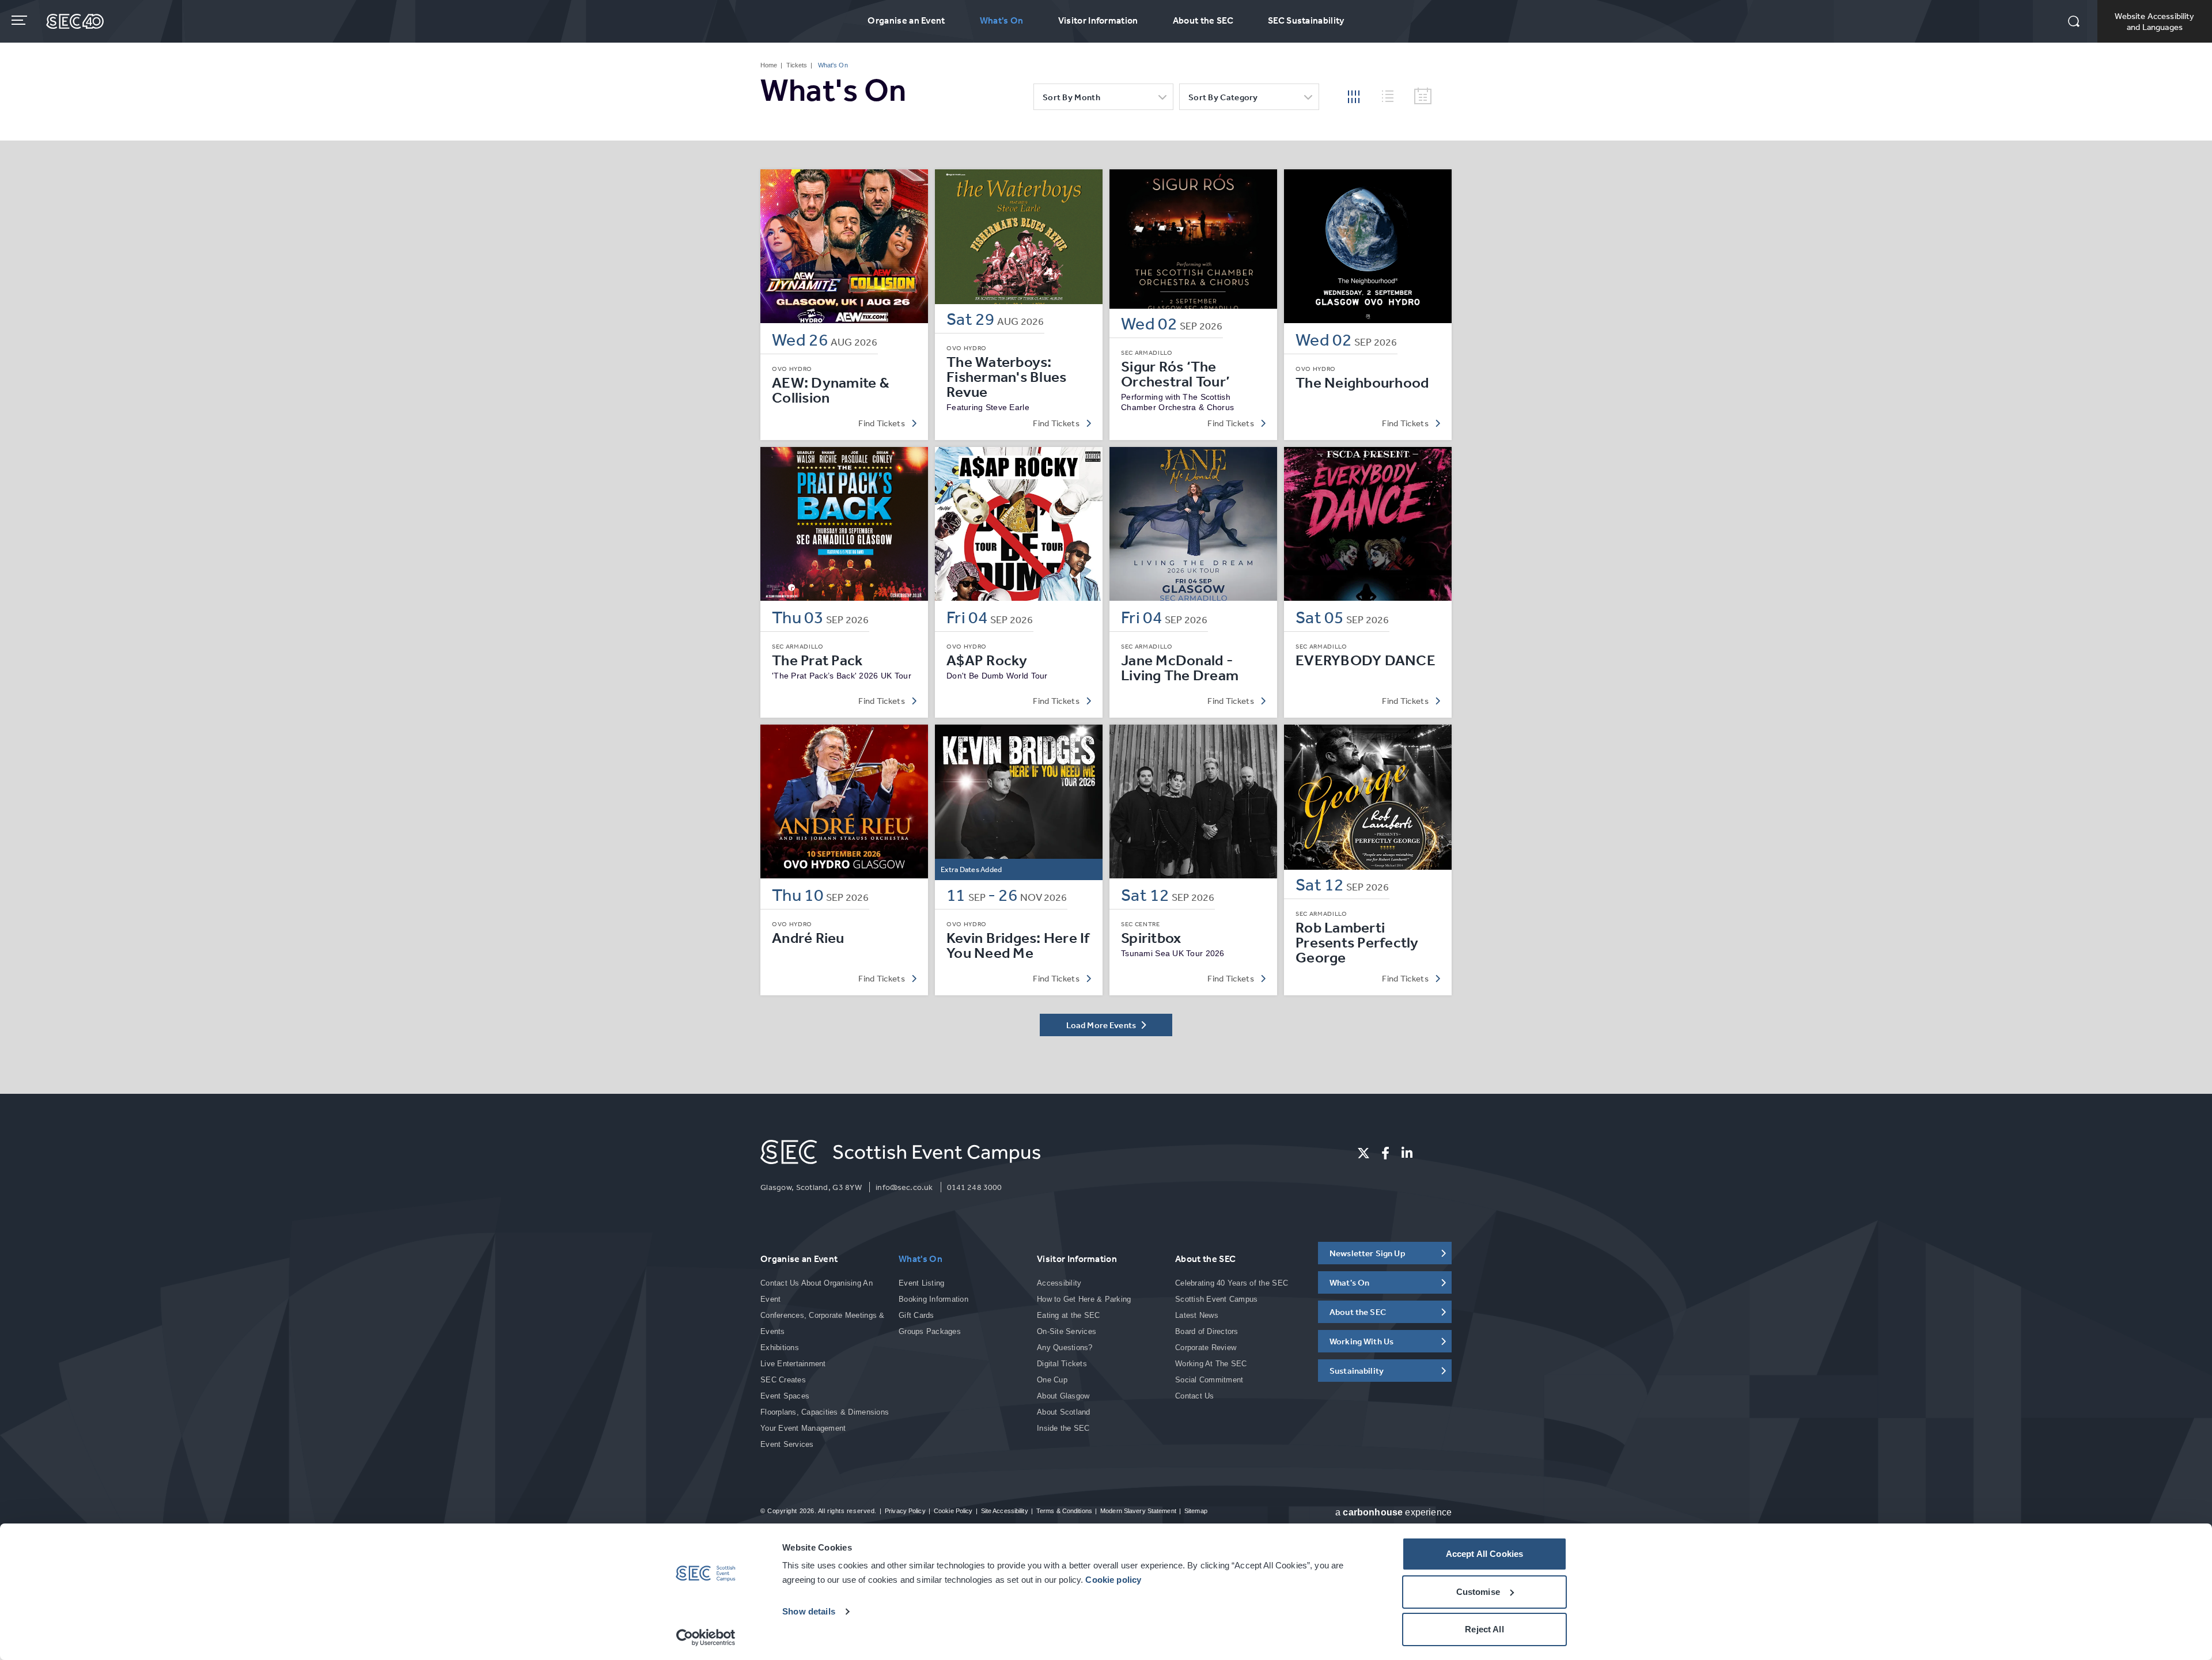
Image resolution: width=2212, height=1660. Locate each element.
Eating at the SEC (1068, 1315)
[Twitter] (1363, 1153)
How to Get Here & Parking (1084, 1299)
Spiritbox (1151, 938)
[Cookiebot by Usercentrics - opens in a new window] (706, 1638)
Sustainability (1357, 1371)
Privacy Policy (905, 1511)
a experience (1393, 1512)
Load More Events (1102, 1025)
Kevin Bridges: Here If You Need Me (1018, 945)
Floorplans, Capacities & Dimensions (825, 1412)
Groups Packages (930, 1331)
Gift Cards (916, 1315)
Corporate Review (1206, 1348)
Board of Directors (1207, 1331)
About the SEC (1203, 20)
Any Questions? (1065, 1348)
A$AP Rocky (987, 660)
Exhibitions (780, 1348)
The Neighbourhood (1362, 382)
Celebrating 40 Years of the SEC (1232, 1283)
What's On (1002, 20)
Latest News (1197, 1315)
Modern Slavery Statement (1138, 1511)
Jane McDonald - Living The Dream (1180, 668)
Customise (1478, 1592)
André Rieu (808, 938)
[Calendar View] (1423, 96)
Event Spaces (785, 1396)
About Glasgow (1063, 1396)
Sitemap (1196, 1511)
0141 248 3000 (975, 1187)
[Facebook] (1385, 1153)
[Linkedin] (1407, 1153)
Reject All (1484, 1629)
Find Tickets (882, 423)
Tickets (797, 65)
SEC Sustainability (1306, 20)
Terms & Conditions (1064, 1511)
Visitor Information (1098, 20)
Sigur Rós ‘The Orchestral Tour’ (1175, 374)
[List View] (1392, 94)
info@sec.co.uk (904, 1187)
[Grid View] (1354, 96)
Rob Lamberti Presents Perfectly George (1357, 942)
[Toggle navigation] (20, 20)
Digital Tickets (1062, 1364)
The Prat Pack (817, 660)
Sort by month (1071, 97)
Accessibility (1059, 1283)
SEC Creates (783, 1380)
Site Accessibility (1005, 1511)
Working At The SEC (1211, 1364)
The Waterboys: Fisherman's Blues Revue (1006, 377)
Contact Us (1195, 1396)
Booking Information (933, 1299)
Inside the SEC (1063, 1428)
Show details (809, 1611)
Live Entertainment (793, 1364)
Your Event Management (803, 1428)
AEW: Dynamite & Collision (831, 390)
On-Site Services (1067, 1331)
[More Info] (844, 246)
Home (769, 65)
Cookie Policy (953, 1511)
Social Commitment (1209, 1380)
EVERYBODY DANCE (1366, 660)
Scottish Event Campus (1216, 1299)
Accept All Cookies (1485, 1554)
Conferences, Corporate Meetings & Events (823, 1323)
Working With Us (1361, 1341)
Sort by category (1223, 97)
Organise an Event (906, 20)
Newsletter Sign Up (1368, 1253)
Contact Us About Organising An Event (817, 1291)
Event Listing (921, 1283)
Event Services (787, 1444)
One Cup (1052, 1380)
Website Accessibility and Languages (2154, 21)
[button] (2074, 22)
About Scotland (1064, 1412)
